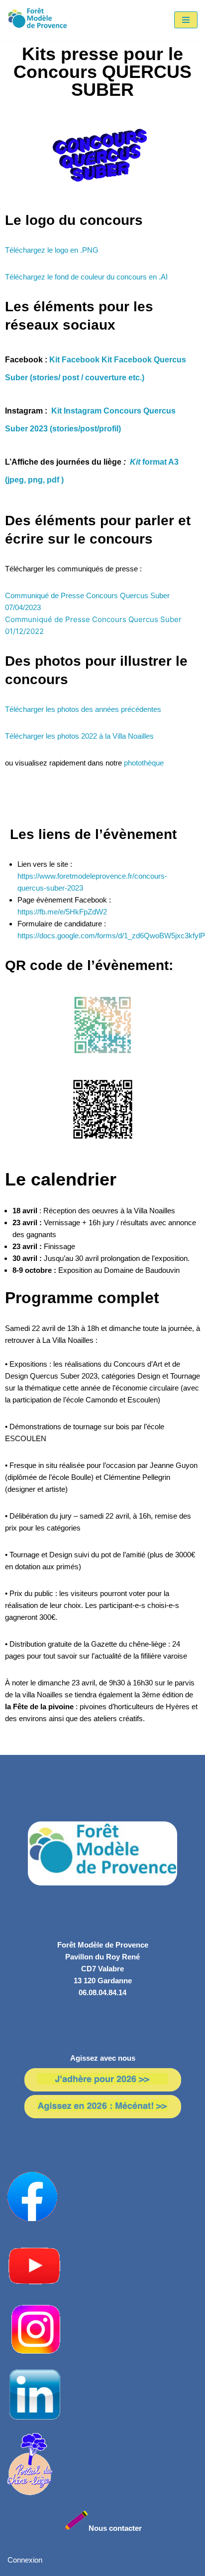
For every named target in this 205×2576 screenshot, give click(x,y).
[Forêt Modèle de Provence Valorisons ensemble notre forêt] (37, 20)
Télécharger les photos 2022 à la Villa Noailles (79, 736)
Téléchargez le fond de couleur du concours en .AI (86, 277)
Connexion (25, 2560)
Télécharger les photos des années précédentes (83, 709)
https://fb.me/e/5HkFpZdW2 (62, 912)
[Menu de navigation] (186, 20)
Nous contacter (115, 2528)
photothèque (145, 763)
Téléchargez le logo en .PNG (52, 250)
